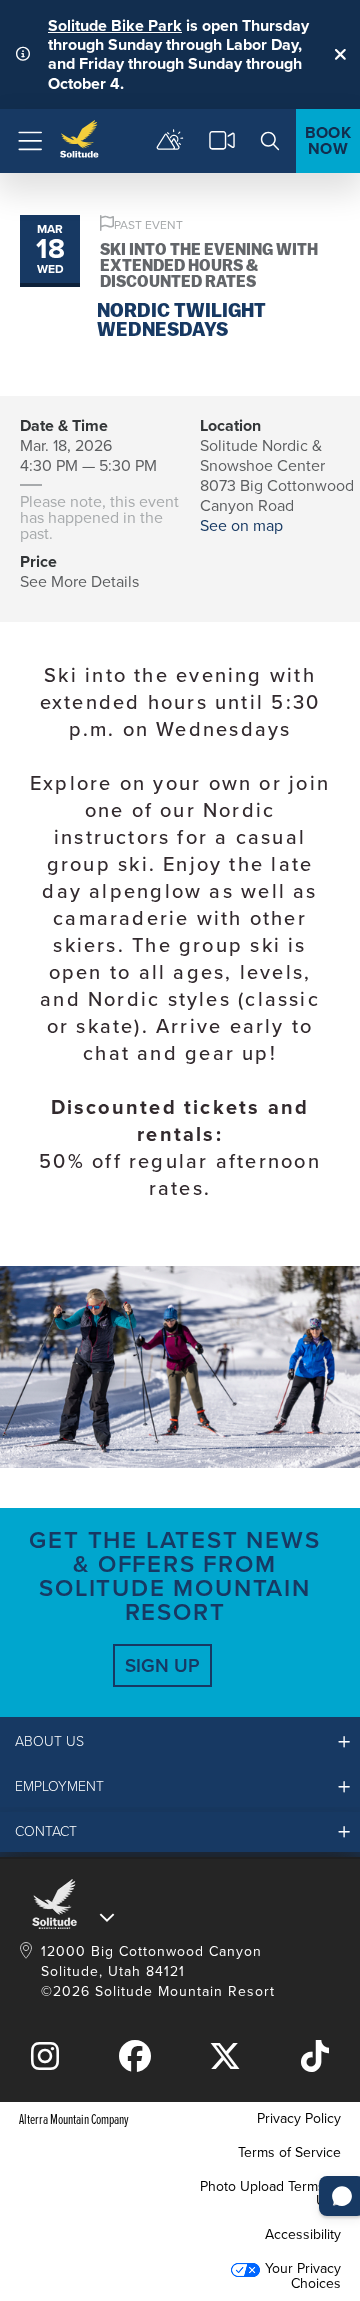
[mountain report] (170, 141)
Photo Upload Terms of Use (270, 2193)
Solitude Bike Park (115, 25)
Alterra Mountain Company (74, 2118)
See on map (241, 525)
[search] (270, 141)
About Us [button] (49, 1741)
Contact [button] (46, 1831)
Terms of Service (289, 2152)
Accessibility (303, 2234)
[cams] (222, 141)
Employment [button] (59, 1786)
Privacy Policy (299, 2118)
